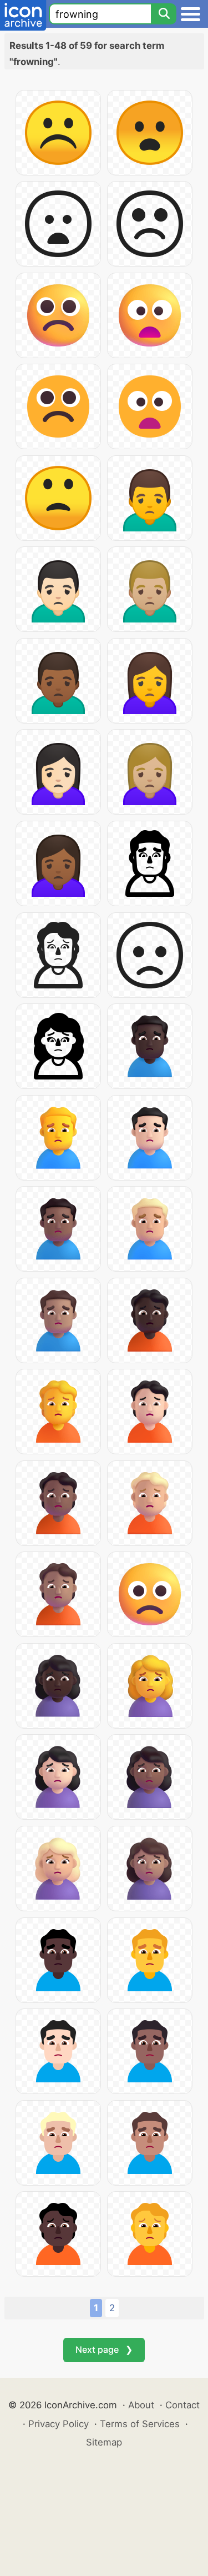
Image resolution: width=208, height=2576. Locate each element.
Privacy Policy (59, 2424)
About (141, 2405)
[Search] (164, 14)
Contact (182, 2405)
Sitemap (104, 2442)
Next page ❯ (104, 2349)
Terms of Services (140, 2424)
